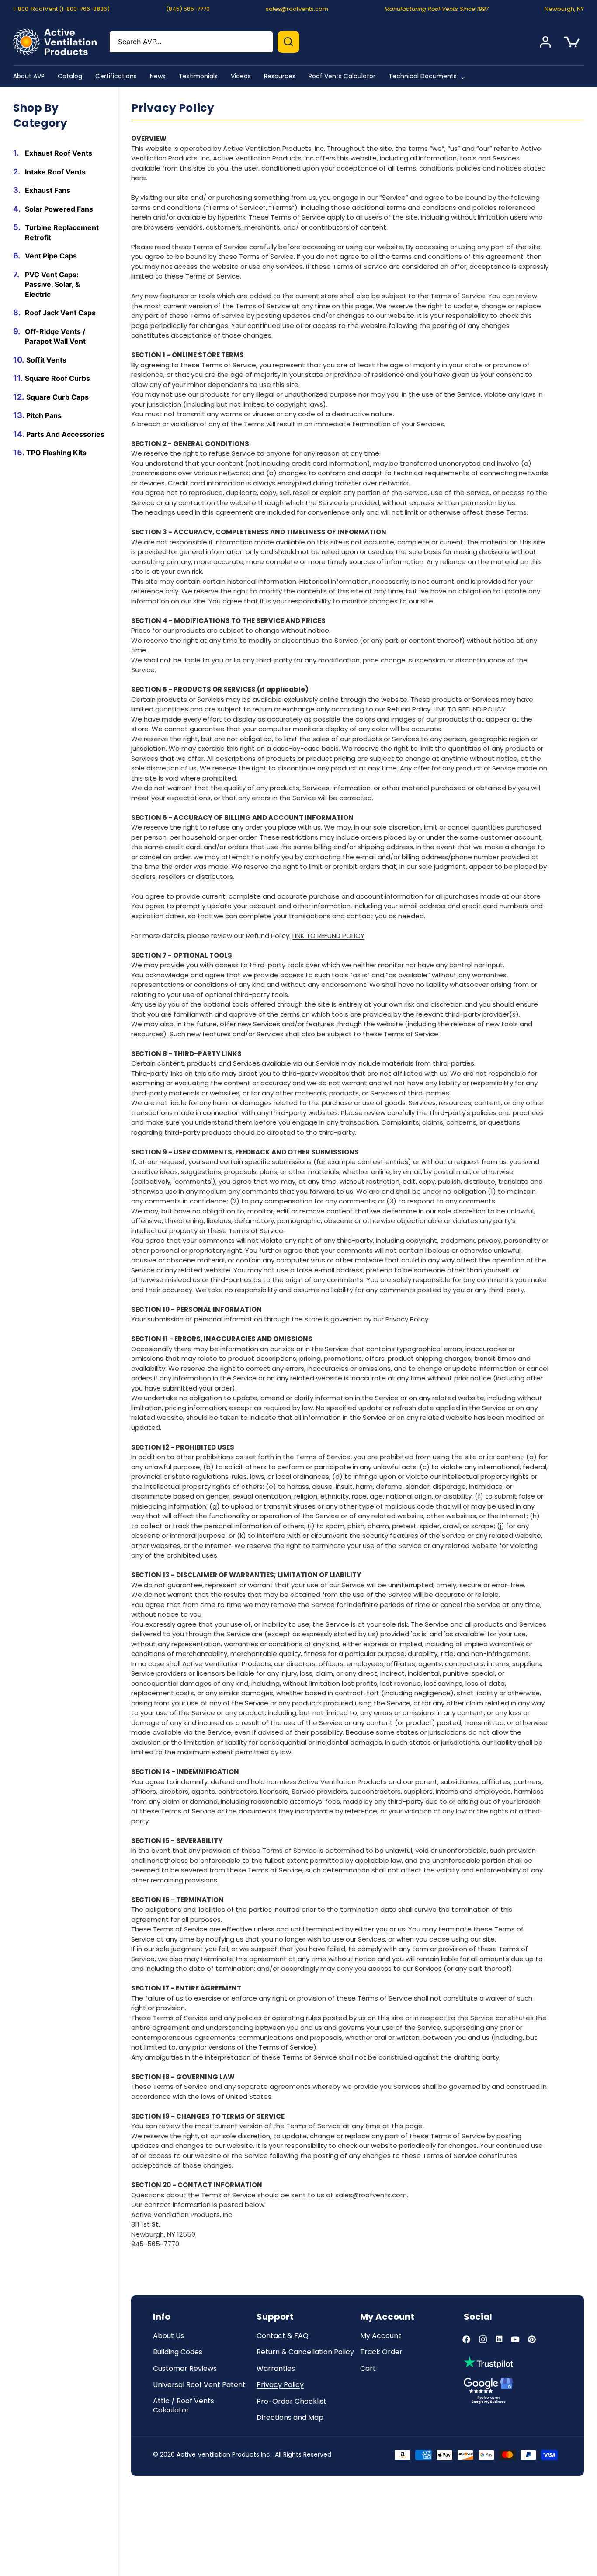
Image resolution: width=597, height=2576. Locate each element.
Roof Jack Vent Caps (60, 313)
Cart (368, 2369)
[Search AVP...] (288, 42)
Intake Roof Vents (55, 171)
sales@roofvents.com (297, 9)
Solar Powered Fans (59, 209)
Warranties (276, 2369)
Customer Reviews (185, 2369)
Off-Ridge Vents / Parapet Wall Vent (55, 336)
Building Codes (178, 2352)
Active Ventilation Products (218, 2454)
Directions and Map (290, 2418)
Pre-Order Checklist (292, 2402)
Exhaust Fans (48, 190)
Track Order (381, 2352)
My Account (381, 2336)
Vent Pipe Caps (51, 256)
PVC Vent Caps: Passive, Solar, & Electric (52, 284)
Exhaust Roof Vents (59, 153)
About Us (168, 2336)
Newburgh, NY (564, 9)
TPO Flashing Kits (56, 453)
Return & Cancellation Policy (305, 2352)
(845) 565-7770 (188, 9)
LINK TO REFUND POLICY (470, 709)
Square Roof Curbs (57, 378)
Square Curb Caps (57, 397)
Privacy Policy (280, 2385)
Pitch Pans (44, 415)
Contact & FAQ (283, 2336)
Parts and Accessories (65, 434)
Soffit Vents (46, 359)
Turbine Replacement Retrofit (62, 232)
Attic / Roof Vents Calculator (184, 2406)
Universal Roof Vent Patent (199, 2385)
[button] (429, 76)
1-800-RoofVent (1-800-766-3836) (61, 9)
